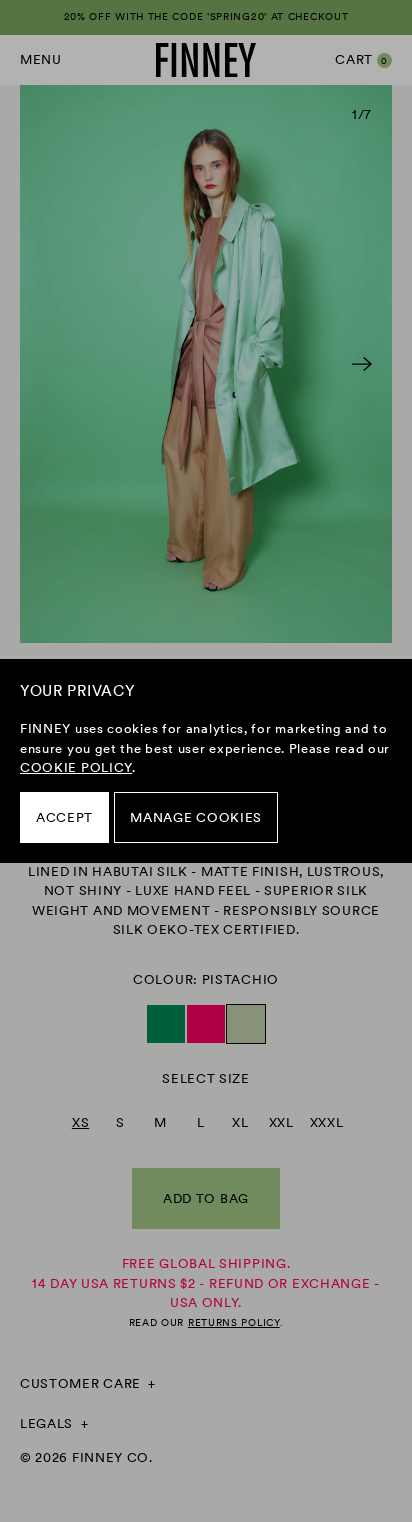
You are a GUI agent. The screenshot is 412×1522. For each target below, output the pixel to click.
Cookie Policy (76, 767)
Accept (64, 817)
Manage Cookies (196, 817)
